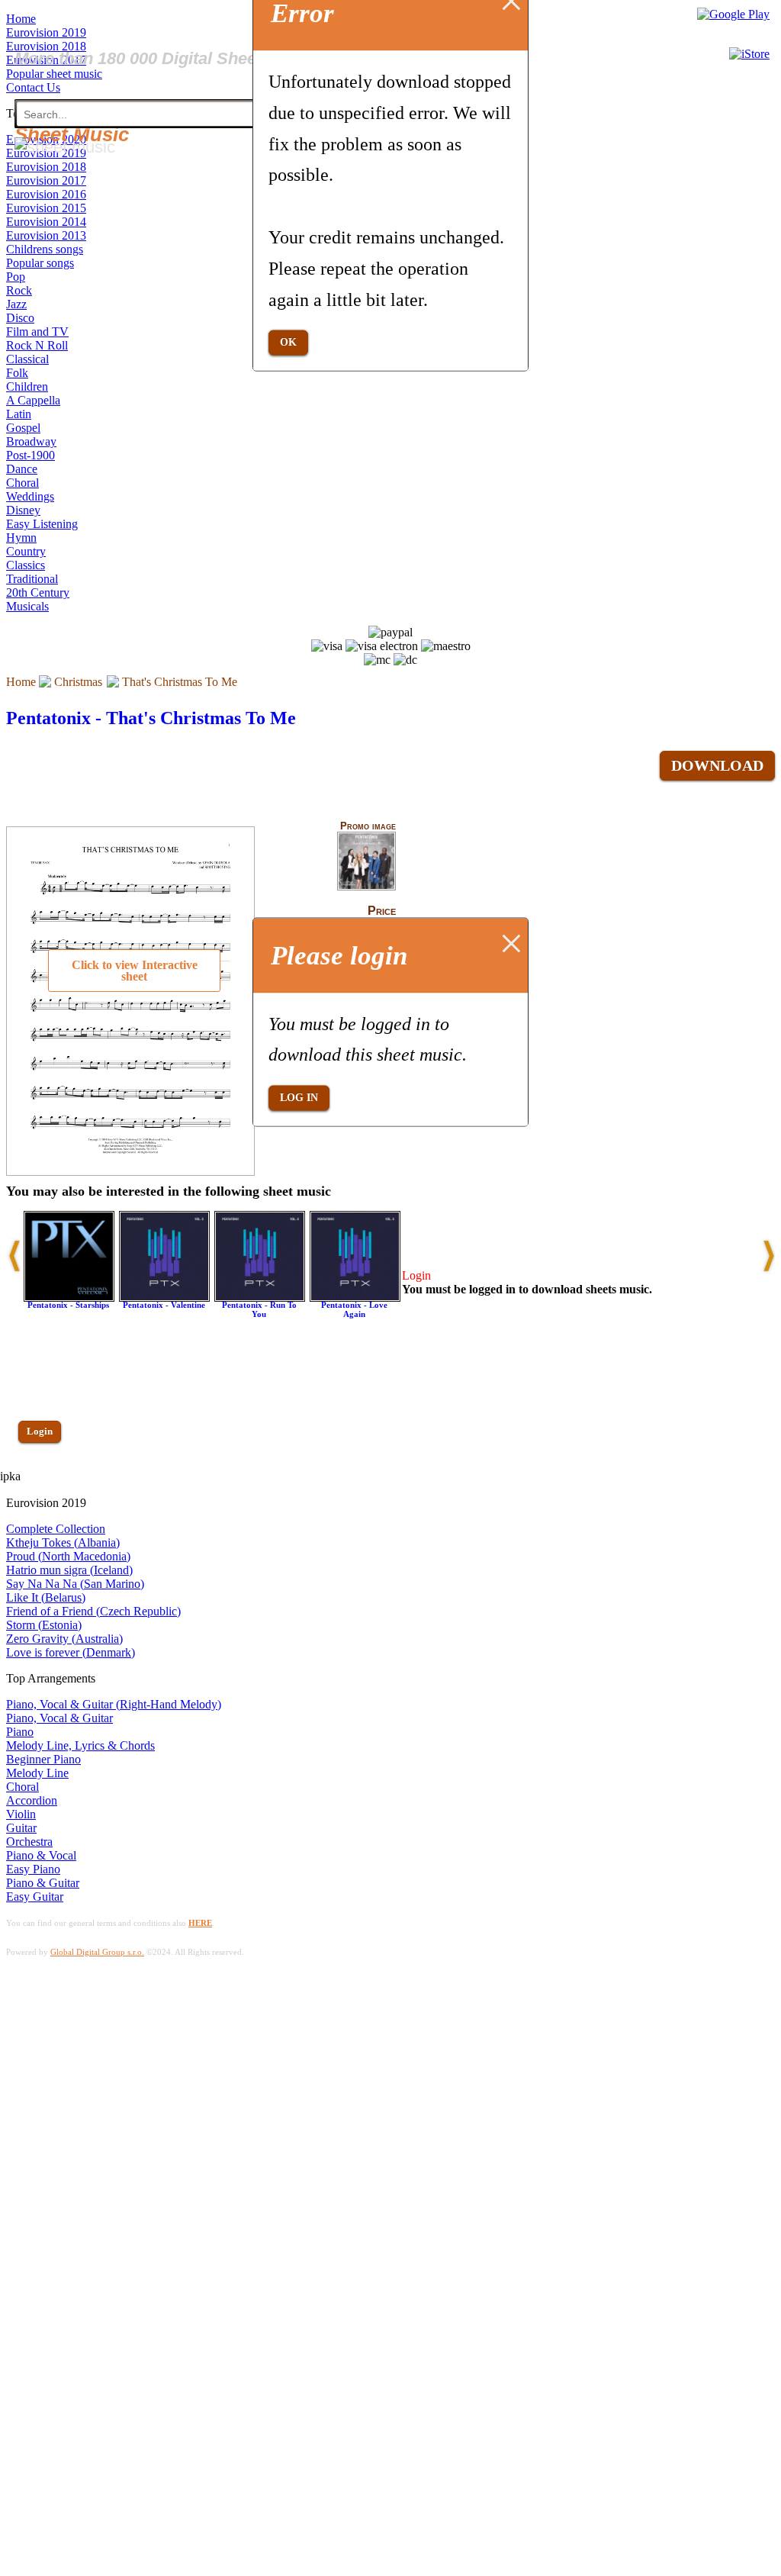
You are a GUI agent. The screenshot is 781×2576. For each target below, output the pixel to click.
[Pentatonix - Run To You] (260, 1298)
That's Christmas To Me (180, 682)
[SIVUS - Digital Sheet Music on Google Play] (733, 14)
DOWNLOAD (717, 765)
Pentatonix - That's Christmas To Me (151, 718)
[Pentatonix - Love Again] (355, 1298)
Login (40, 1431)
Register (43, 1475)
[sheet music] (65, 147)
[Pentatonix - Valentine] (164, 1298)
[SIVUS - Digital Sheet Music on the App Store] (749, 54)
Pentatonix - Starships (68, 1305)
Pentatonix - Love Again (354, 1309)
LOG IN (299, 1098)
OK (288, 342)
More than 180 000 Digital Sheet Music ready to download (238, 58)
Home (21, 682)
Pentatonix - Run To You (259, 1309)
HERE (200, 1923)
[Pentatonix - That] (366, 887)
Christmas (78, 682)
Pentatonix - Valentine (164, 1305)
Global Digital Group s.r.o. (97, 1952)
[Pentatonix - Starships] (69, 1298)
